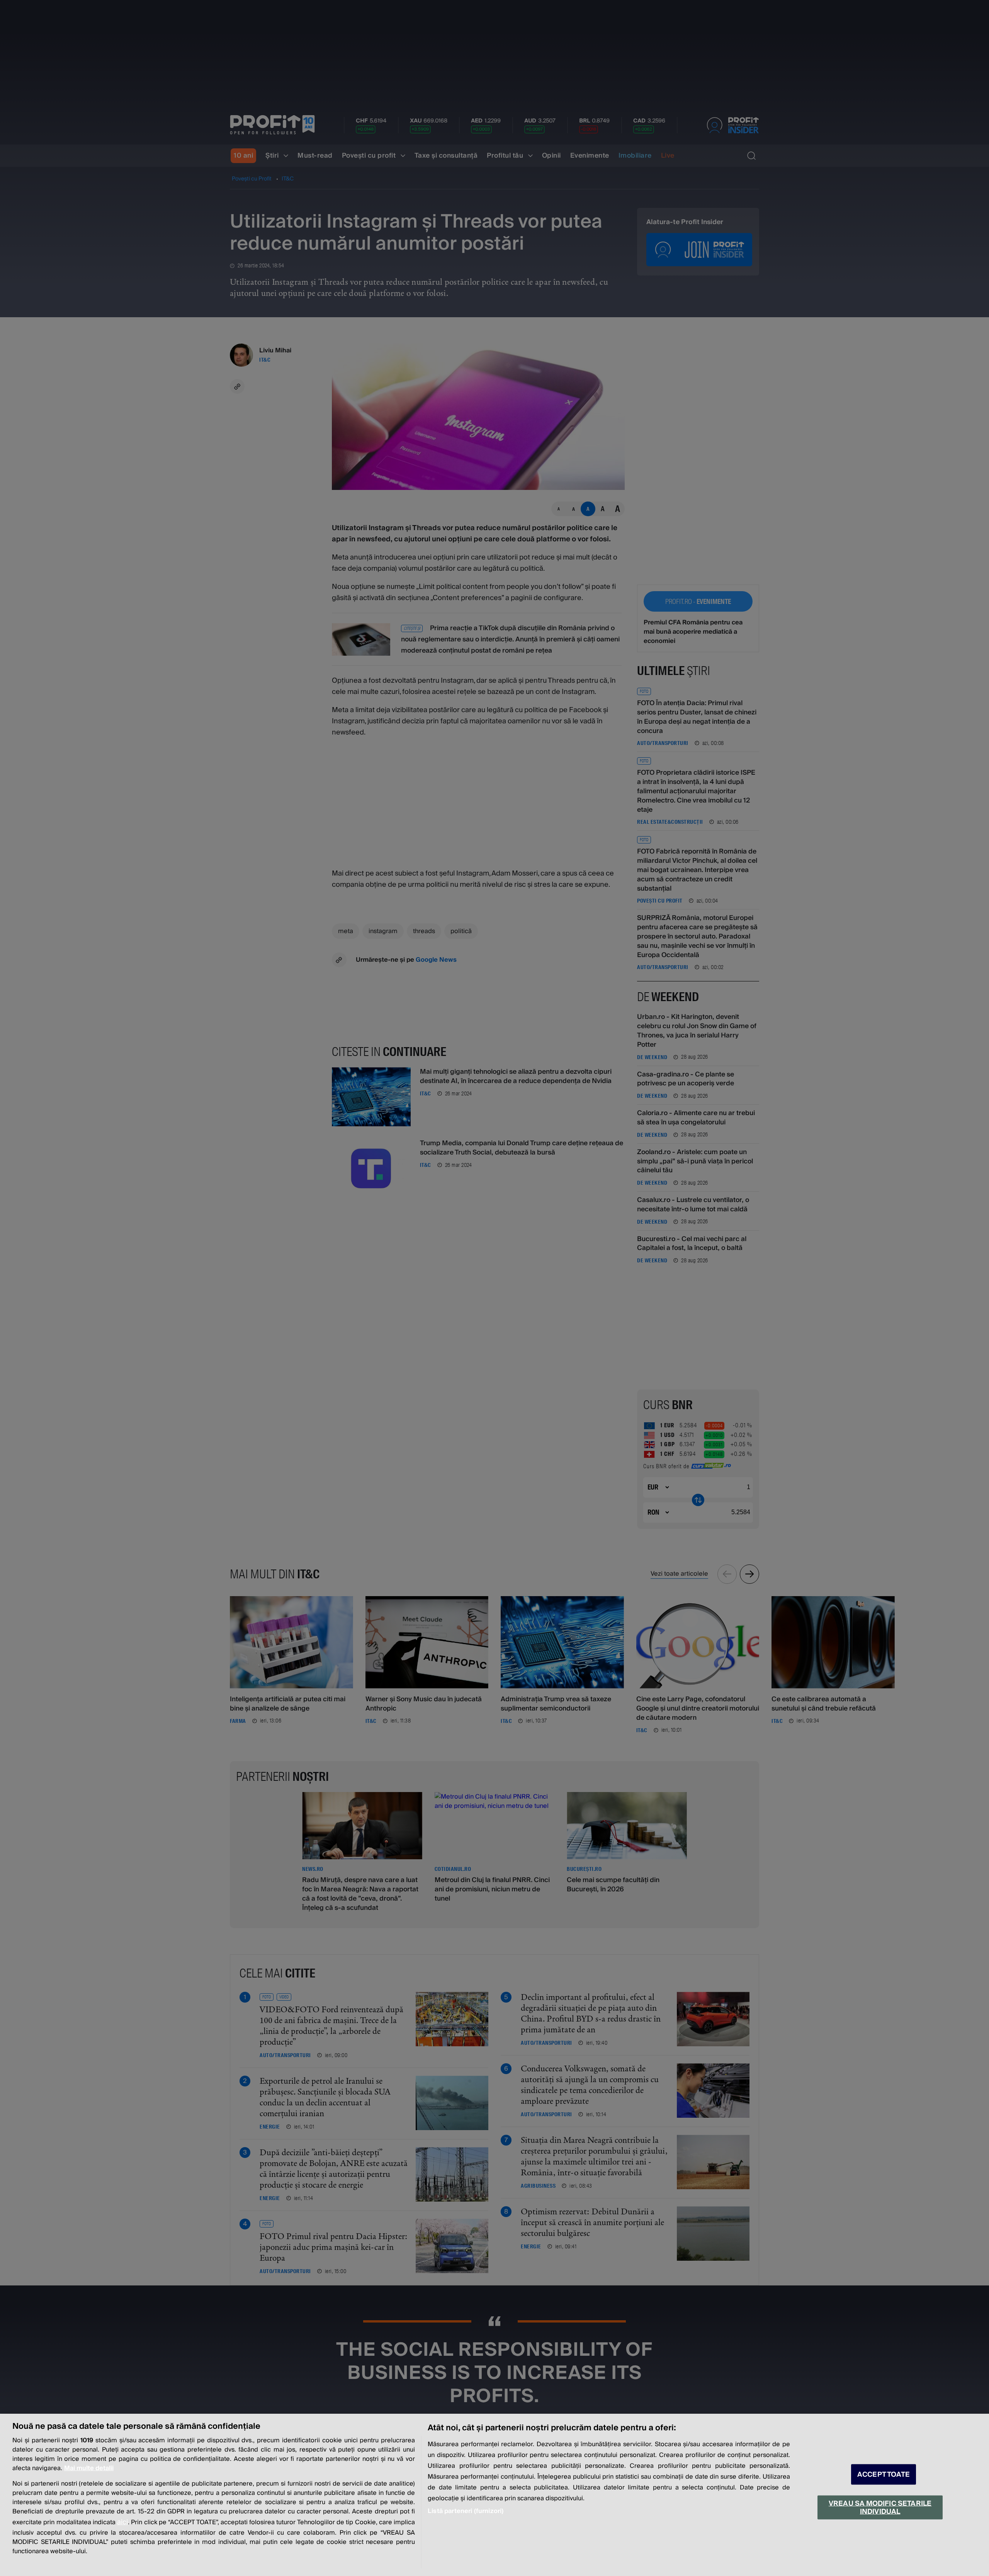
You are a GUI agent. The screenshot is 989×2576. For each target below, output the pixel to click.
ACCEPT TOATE (884, 2475)
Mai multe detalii (89, 2468)
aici (122, 2522)
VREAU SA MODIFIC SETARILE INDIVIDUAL (880, 2507)
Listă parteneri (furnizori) (466, 2511)
